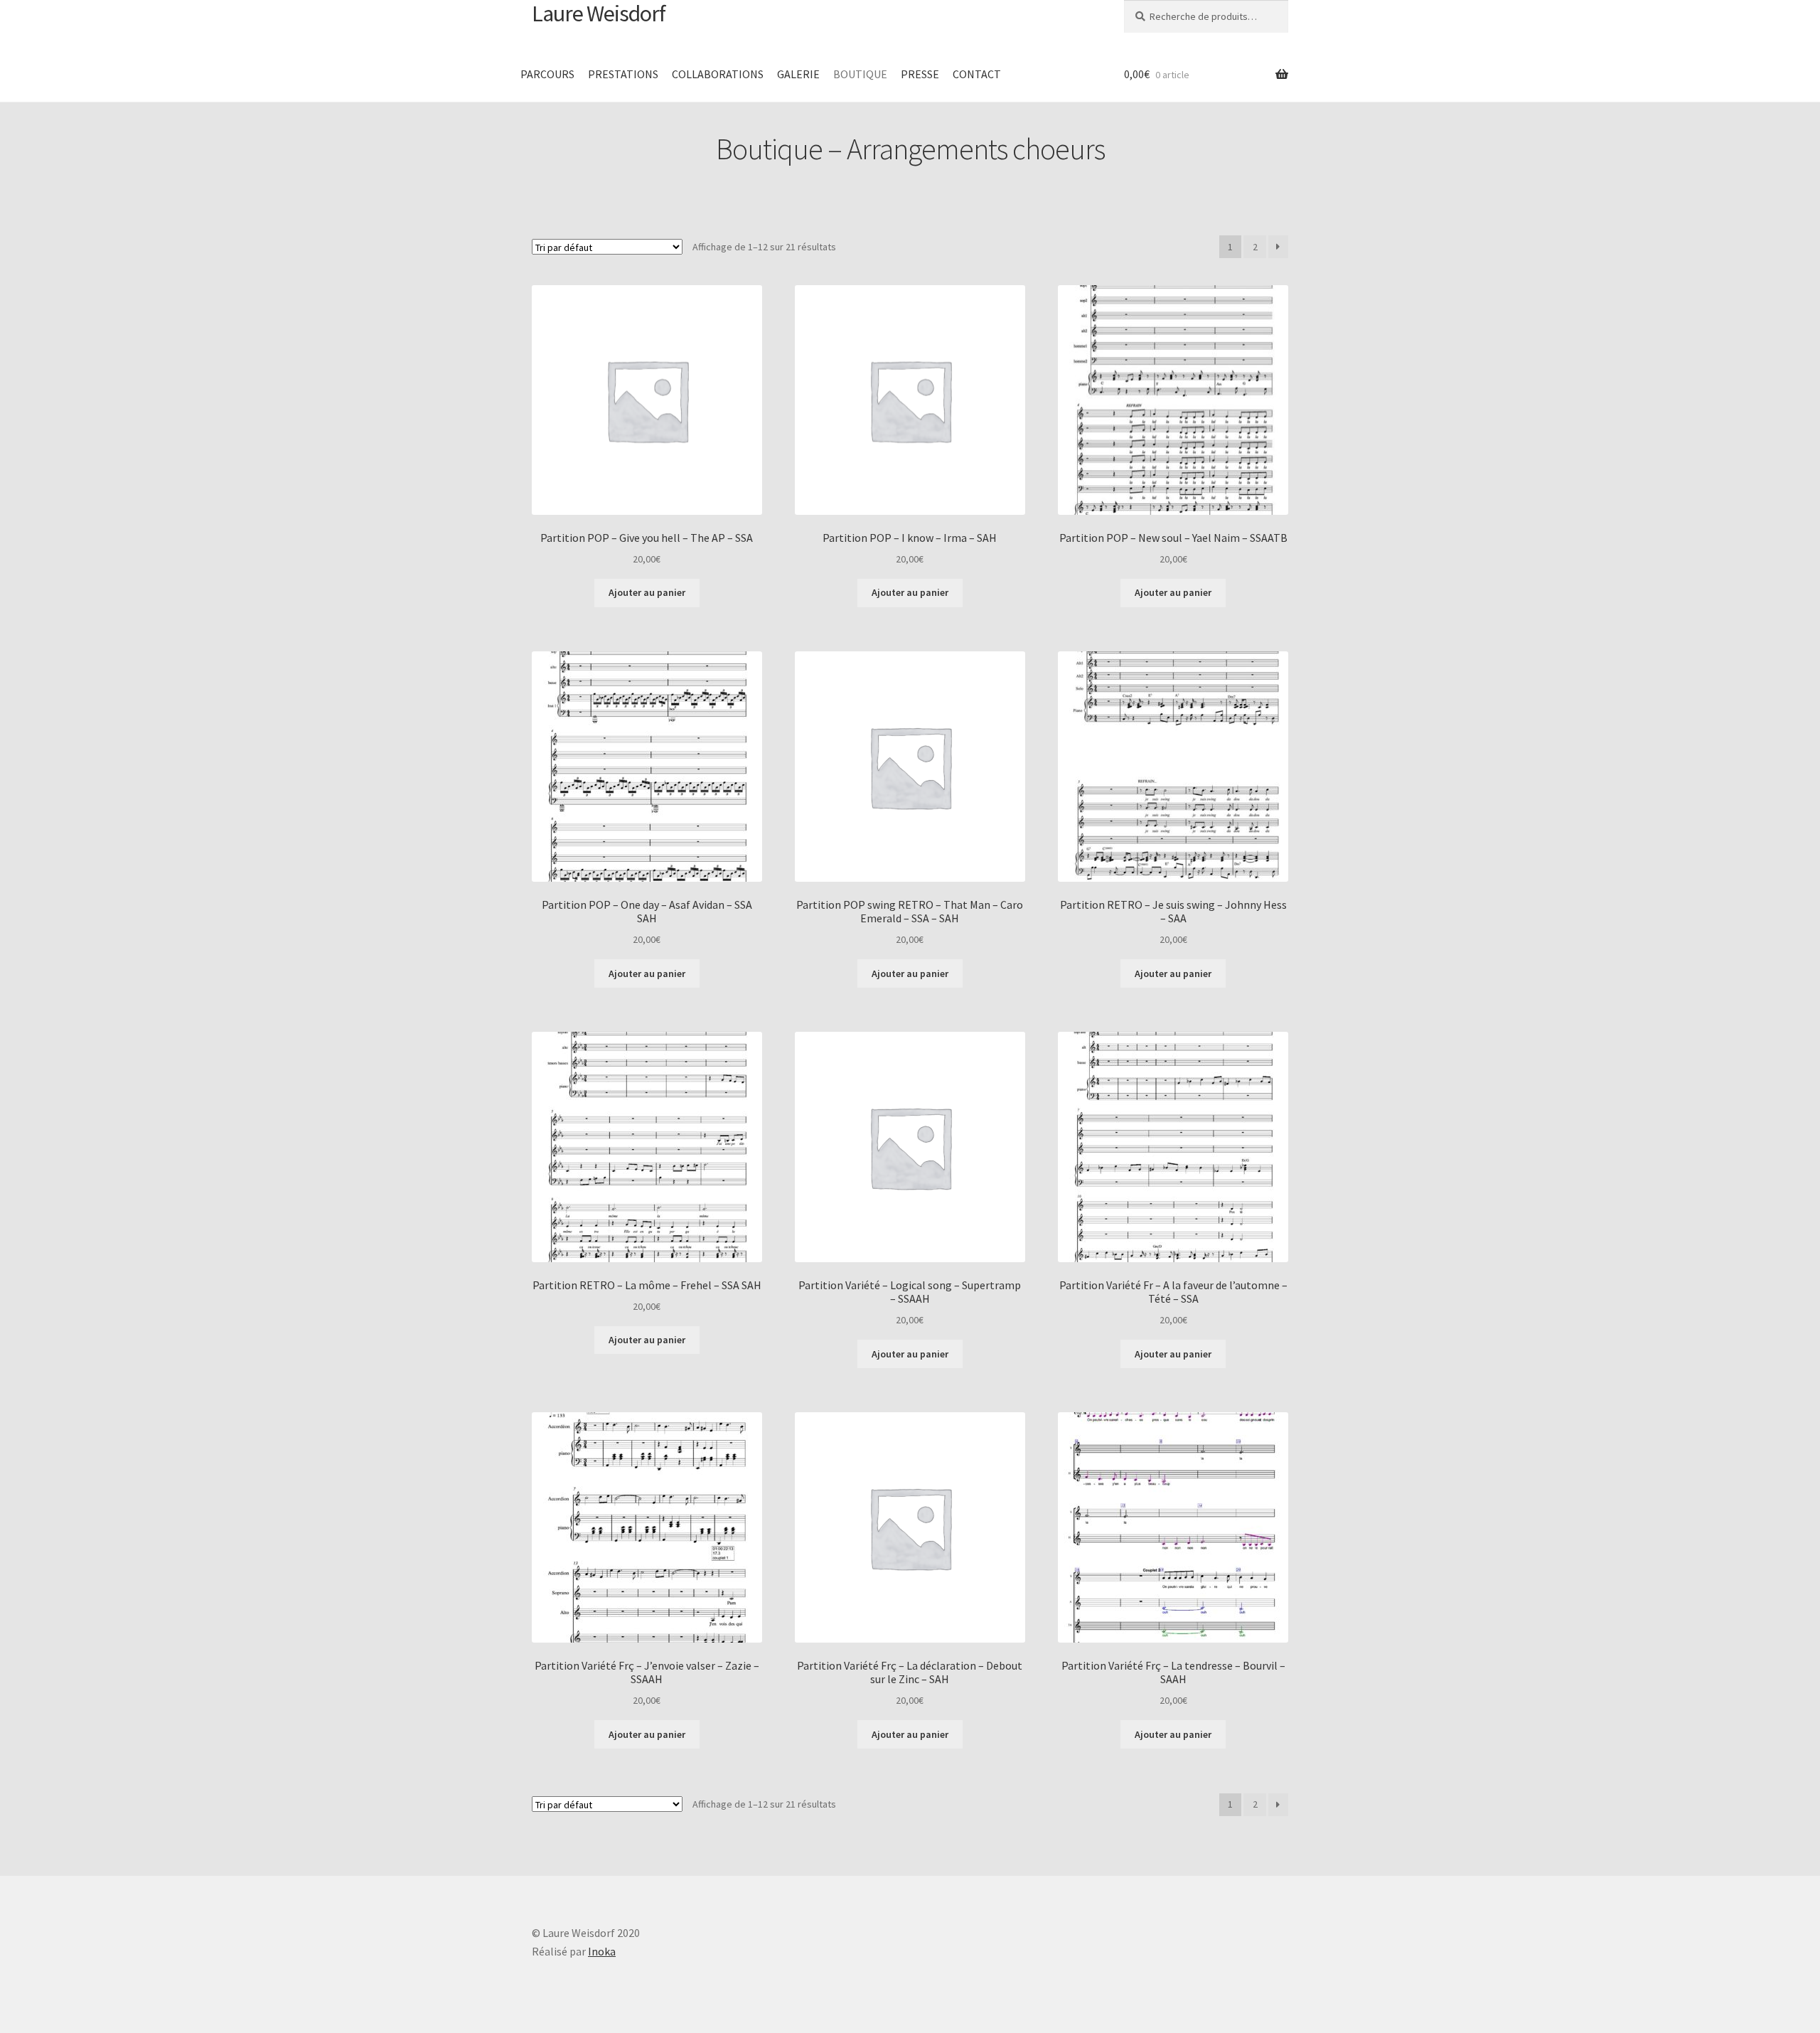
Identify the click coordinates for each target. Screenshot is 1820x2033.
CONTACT (977, 74)
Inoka (602, 1951)
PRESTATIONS (623, 74)
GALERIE (798, 74)
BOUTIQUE (860, 74)
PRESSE (920, 74)
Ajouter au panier (647, 592)
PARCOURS (547, 74)
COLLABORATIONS (718, 74)
